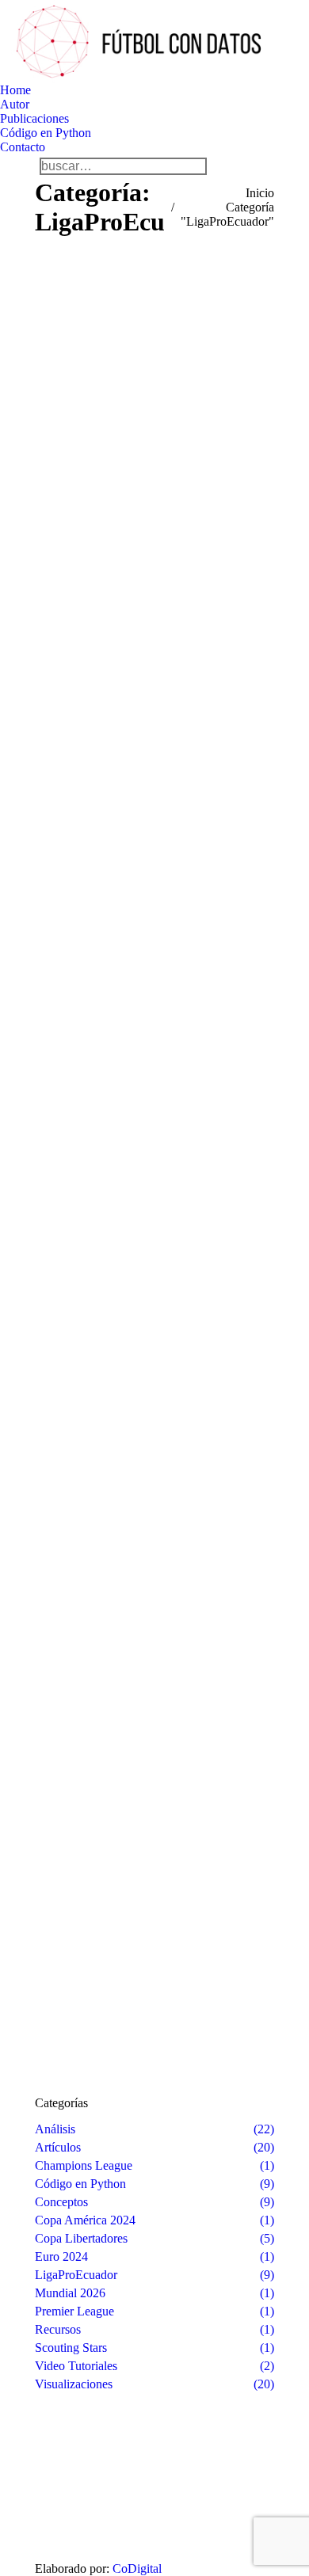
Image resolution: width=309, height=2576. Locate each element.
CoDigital (137, 2568)
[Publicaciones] (63, 2502)
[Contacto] (63, 2510)
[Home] (63, 2487)
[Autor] (63, 2494)
